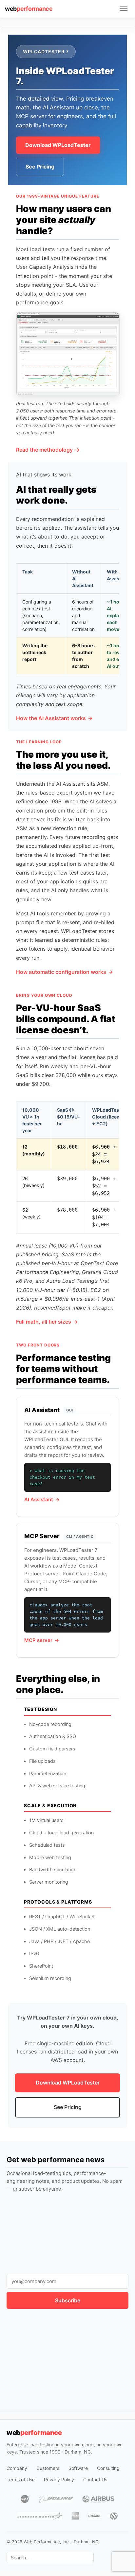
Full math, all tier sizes (44, 1322)
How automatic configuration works (61, 972)
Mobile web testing (50, 1858)
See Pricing (40, 167)
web (29, 9)
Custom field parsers (52, 1749)
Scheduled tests (47, 1845)
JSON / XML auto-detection (60, 1929)
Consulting (108, 2468)
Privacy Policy (59, 2479)
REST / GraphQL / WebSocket (62, 1917)
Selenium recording (50, 1978)
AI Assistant (39, 1499)
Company (17, 2468)
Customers (48, 2468)
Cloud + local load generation (61, 1833)
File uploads (42, 1761)
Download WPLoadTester (58, 145)
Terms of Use (21, 2479)
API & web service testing (57, 1786)
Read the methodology (44, 450)
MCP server (38, 1640)
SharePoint (41, 1966)
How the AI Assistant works (51, 718)
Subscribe (68, 2300)
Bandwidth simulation (53, 1870)
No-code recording (50, 1724)
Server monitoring (49, 1882)
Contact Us (95, 2479)
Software (78, 2468)
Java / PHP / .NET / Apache (59, 1941)
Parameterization (48, 1774)
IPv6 (34, 1954)
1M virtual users (46, 1820)
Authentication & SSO (53, 1736)
